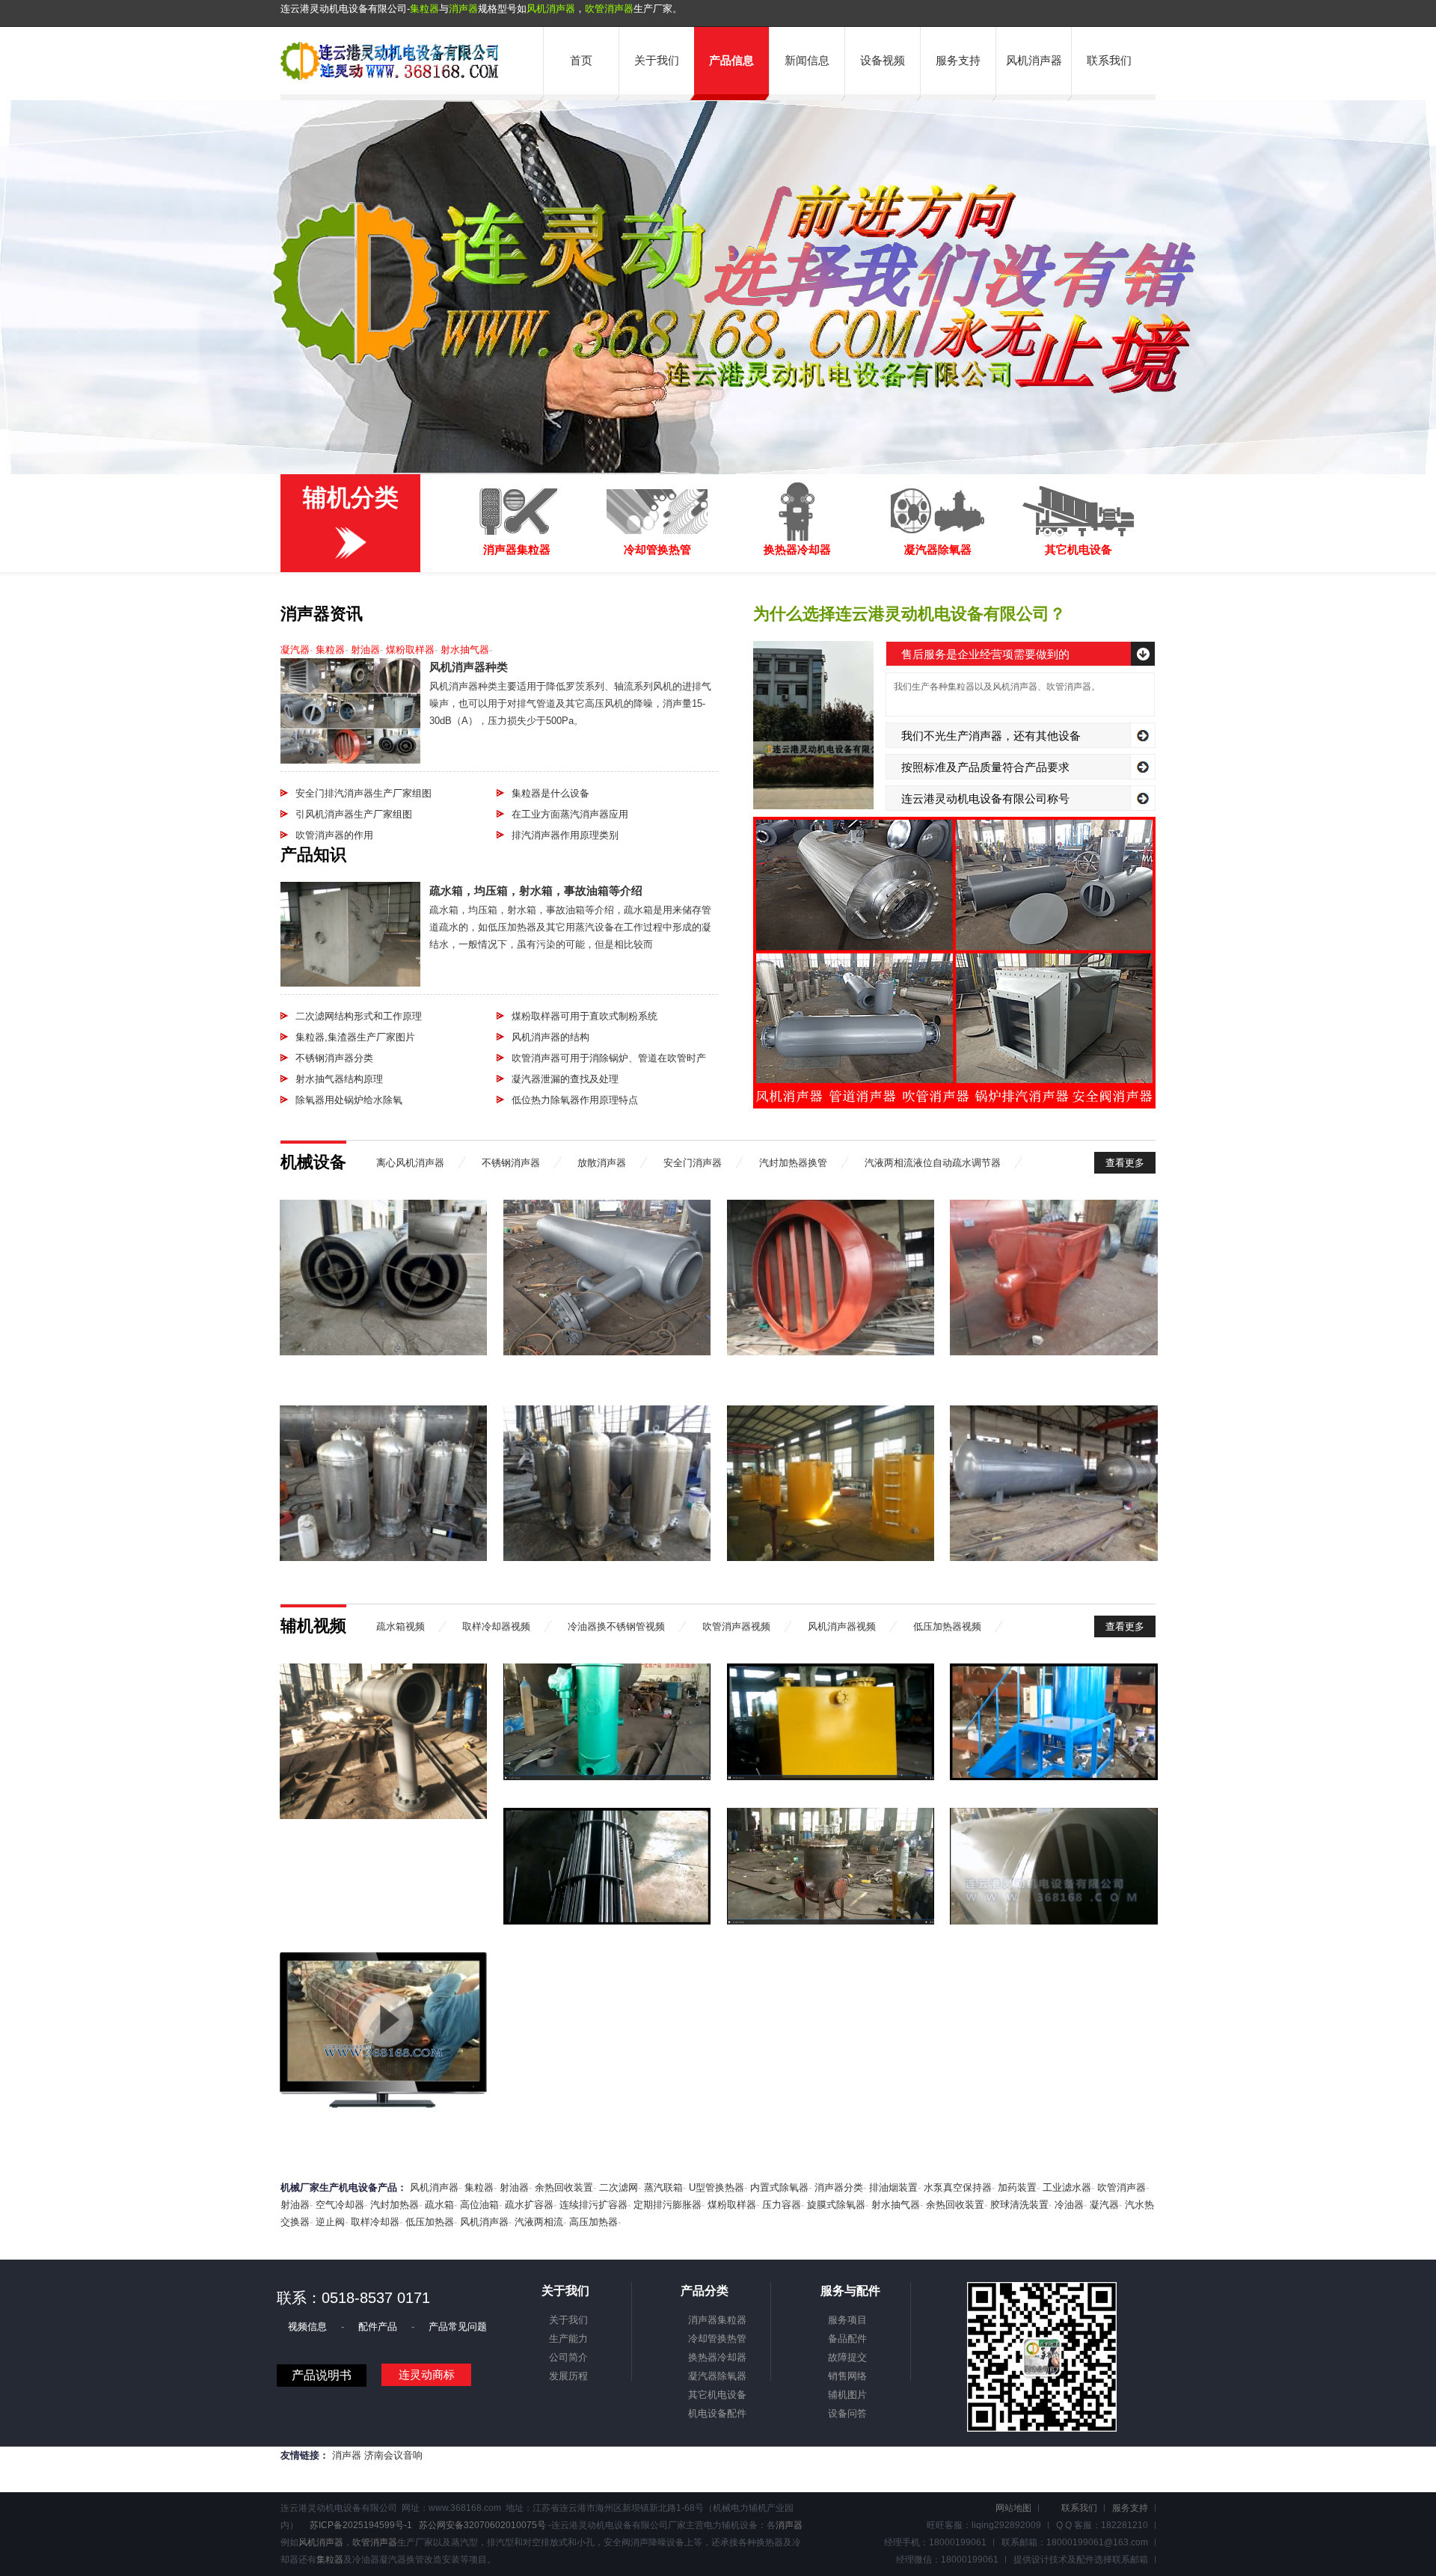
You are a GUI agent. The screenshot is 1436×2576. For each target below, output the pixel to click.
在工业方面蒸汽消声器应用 (570, 814)
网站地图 (1013, 2508)
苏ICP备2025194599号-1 (361, 2525)
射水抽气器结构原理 (339, 1079)
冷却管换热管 (717, 2339)
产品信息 (731, 60)
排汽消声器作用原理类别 (565, 835)
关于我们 (657, 60)
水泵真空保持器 (958, 2187)
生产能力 (568, 2339)
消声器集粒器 (717, 2320)
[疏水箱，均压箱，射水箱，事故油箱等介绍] (350, 983)
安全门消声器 (693, 1163)
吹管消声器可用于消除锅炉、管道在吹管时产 (609, 1058)
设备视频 (883, 60)
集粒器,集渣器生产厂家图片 (355, 1037)
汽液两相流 (539, 2222)
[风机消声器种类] (350, 760)
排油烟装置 (893, 2187)
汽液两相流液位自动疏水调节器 (933, 1163)
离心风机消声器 (410, 1163)
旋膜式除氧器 (836, 2205)
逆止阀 (330, 2222)
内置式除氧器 (779, 2187)
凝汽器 (295, 650)
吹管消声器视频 (736, 1626)
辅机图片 (847, 2395)
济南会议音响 (393, 2455)
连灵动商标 (427, 2374)
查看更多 (1125, 1163)
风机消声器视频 (842, 1626)
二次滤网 (619, 2187)
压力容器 (782, 2205)
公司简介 (568, 2357)
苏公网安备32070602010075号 (482, 2525)
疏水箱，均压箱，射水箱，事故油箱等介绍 (536, 890)
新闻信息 (807, 60)
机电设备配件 (717, 2413)
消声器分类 (839, 2187)
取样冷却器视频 (496, 1626)
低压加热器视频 (947, 1626)
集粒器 (424, 9)
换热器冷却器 (717, 2357)
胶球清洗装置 (1019, 2205)
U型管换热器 (717, 2187)
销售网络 (847, 2376)
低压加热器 (430, 2222)
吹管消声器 (609, 9)
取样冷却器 (375, 2222)
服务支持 (958, 60)
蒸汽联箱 (663, 2187)
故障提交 (847, 2357)
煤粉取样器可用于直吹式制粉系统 (584, 1016)
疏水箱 (439, 2205)
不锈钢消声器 (511, 1163)
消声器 (463, 9)
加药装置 (1017, 2187)
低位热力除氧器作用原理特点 (575, 1100)
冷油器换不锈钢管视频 (616, 1626)
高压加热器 (593, 2222)
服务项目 (847, 2320)
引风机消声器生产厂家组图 (354, 814)
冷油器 (1069, 2205)
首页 (581, 60)
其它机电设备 (717, 2395)
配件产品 (379, 2327)
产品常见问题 (458, 2327)
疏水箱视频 (401, 1626)
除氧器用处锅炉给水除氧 (349, 1100)
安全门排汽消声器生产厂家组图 (363, 793)
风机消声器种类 (469, 667)
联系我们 (1109, 60)
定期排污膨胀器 (668, 2205)
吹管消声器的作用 (334, 835)
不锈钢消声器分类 (334, 1058)
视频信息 (309, 2327)
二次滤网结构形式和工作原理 (359, 1016)
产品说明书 (322, 2375)
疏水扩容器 (529, 2205)
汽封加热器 (395, 2205)
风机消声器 (551, 9)
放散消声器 (602, 1163)
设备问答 (847, 2413)
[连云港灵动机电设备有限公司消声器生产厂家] (390, 77)
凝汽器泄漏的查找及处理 (565, 1079)
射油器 (365, 650)
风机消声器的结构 (550, 1037)
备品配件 (847, 2339)
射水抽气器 (465, 650)
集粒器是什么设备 (550, 793)
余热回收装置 (564, 2187)
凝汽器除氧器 (717, 2376)
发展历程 (568, 2376)
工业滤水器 (1067, 2187)
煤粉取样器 (410, 650)
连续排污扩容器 (593, 2205)
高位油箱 (479, 2205)
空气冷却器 (340, 2205)
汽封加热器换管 (793, 1163)
